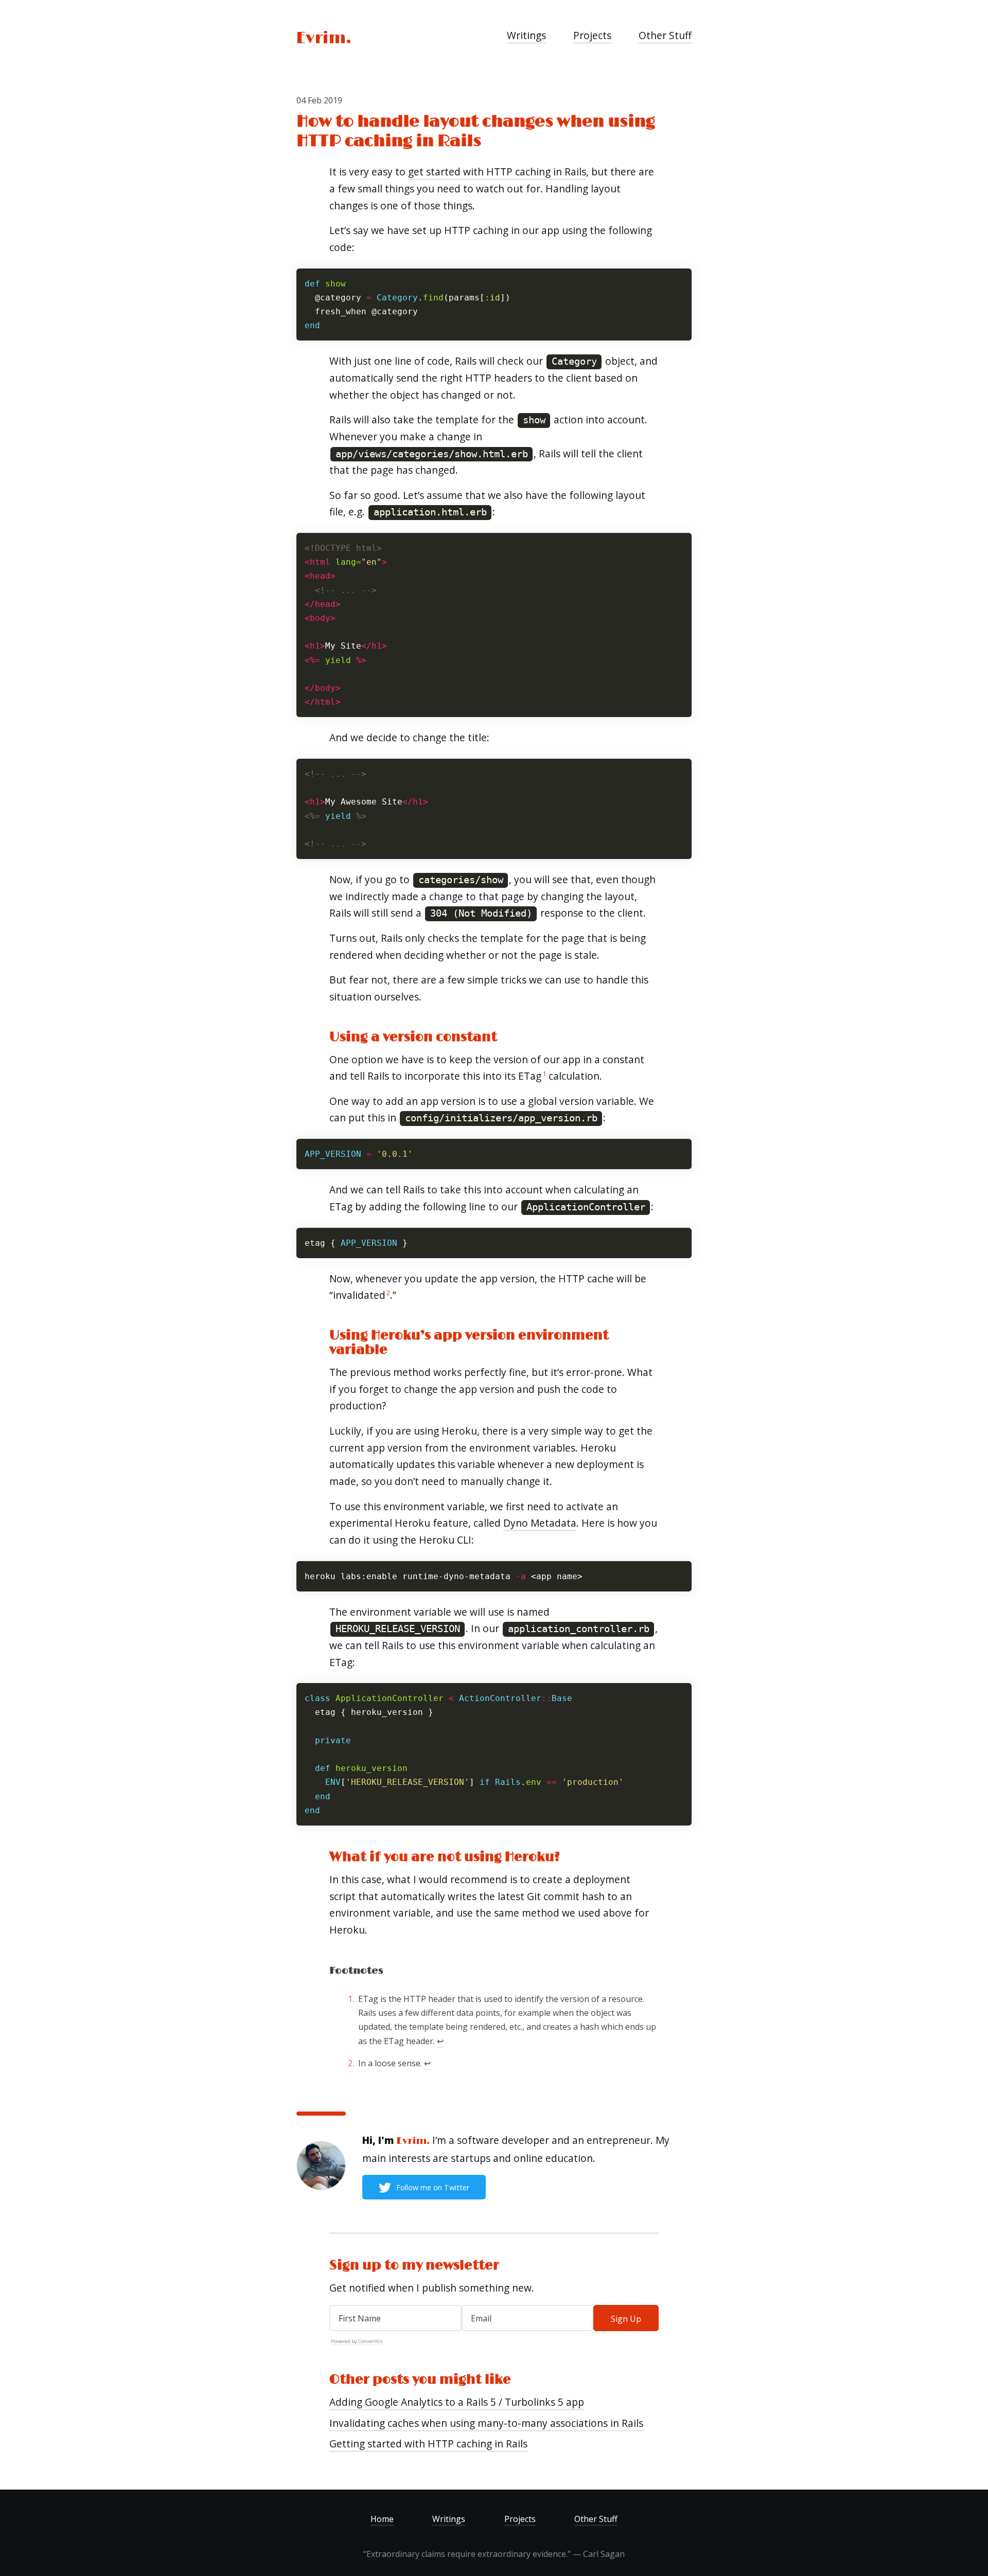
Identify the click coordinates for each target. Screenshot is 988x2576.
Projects (592, 35)
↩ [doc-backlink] (440, 2041)
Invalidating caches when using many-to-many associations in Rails (486, 2423)
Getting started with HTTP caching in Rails (428, 2444)
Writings (526, 35)
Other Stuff (665, 35)
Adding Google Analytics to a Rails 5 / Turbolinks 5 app (457, 2402)
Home (382, 2519)
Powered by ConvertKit (357, 2341)
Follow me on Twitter (433, 2187)
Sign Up (626, 2319)
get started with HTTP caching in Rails (497, 172)
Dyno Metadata (540, 1523)
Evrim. (324, 38)
